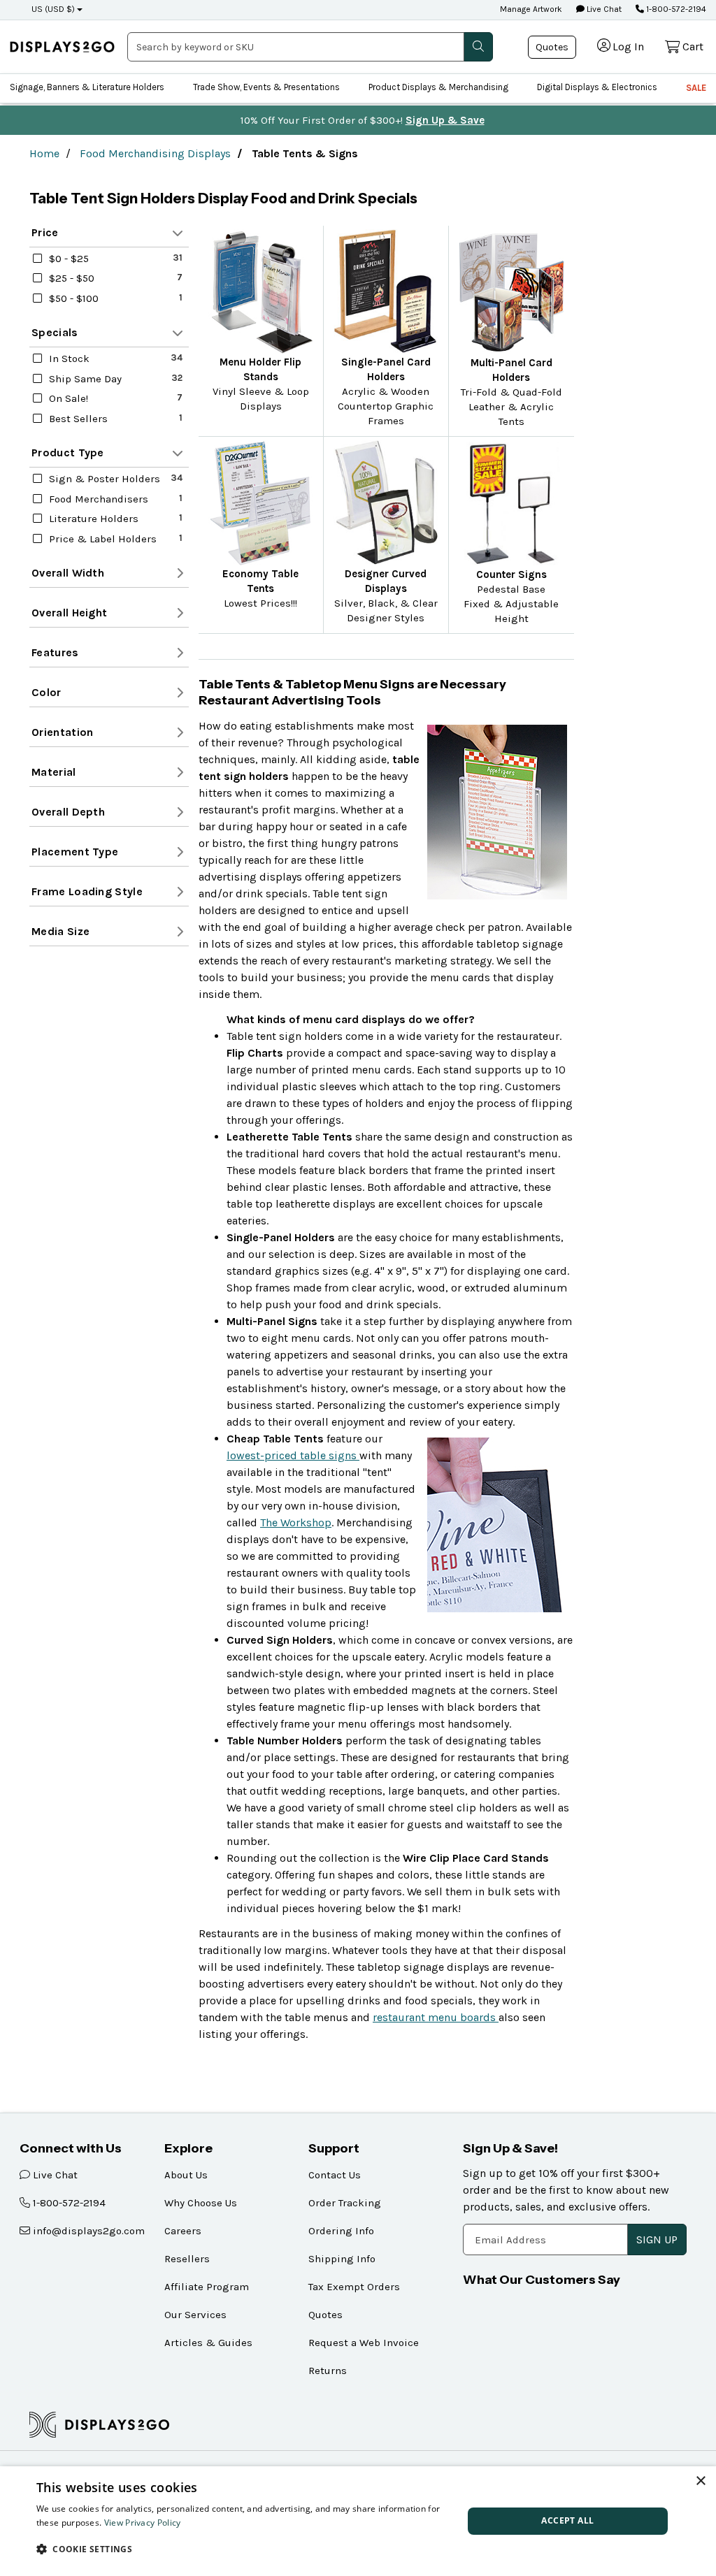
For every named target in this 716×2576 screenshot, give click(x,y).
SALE (696, 88)
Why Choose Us (201, 2203)
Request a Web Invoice (364, 2343)
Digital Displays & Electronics (597, 87)
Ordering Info (341, 2231)
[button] (243, 2549)
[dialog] (358, 2521)
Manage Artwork (531, 9)
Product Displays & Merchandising (438, 87)
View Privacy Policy (143, 2523)
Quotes (552, 47)
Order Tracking (345, 2203)
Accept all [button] (567, 2520)
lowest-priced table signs (293, 1455)
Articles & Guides (208, 2343)
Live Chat (603, 9)
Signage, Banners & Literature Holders (87, 87)
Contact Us (335, 2175)
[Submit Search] (478, 47)
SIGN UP (657, 2239)
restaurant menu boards (436, 2017)
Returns (328, 2371)
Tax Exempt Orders (354, 2287)
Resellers (187, 2259)
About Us (186, 2175)
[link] (62, 47)
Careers (183, 2231)
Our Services (195, 2315)
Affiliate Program (207, 2287)
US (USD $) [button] (53, 9)
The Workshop (296, 1522)
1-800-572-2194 (675, 9)
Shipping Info (342, 2259)
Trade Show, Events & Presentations (266, 87)
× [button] (700, 2481)
